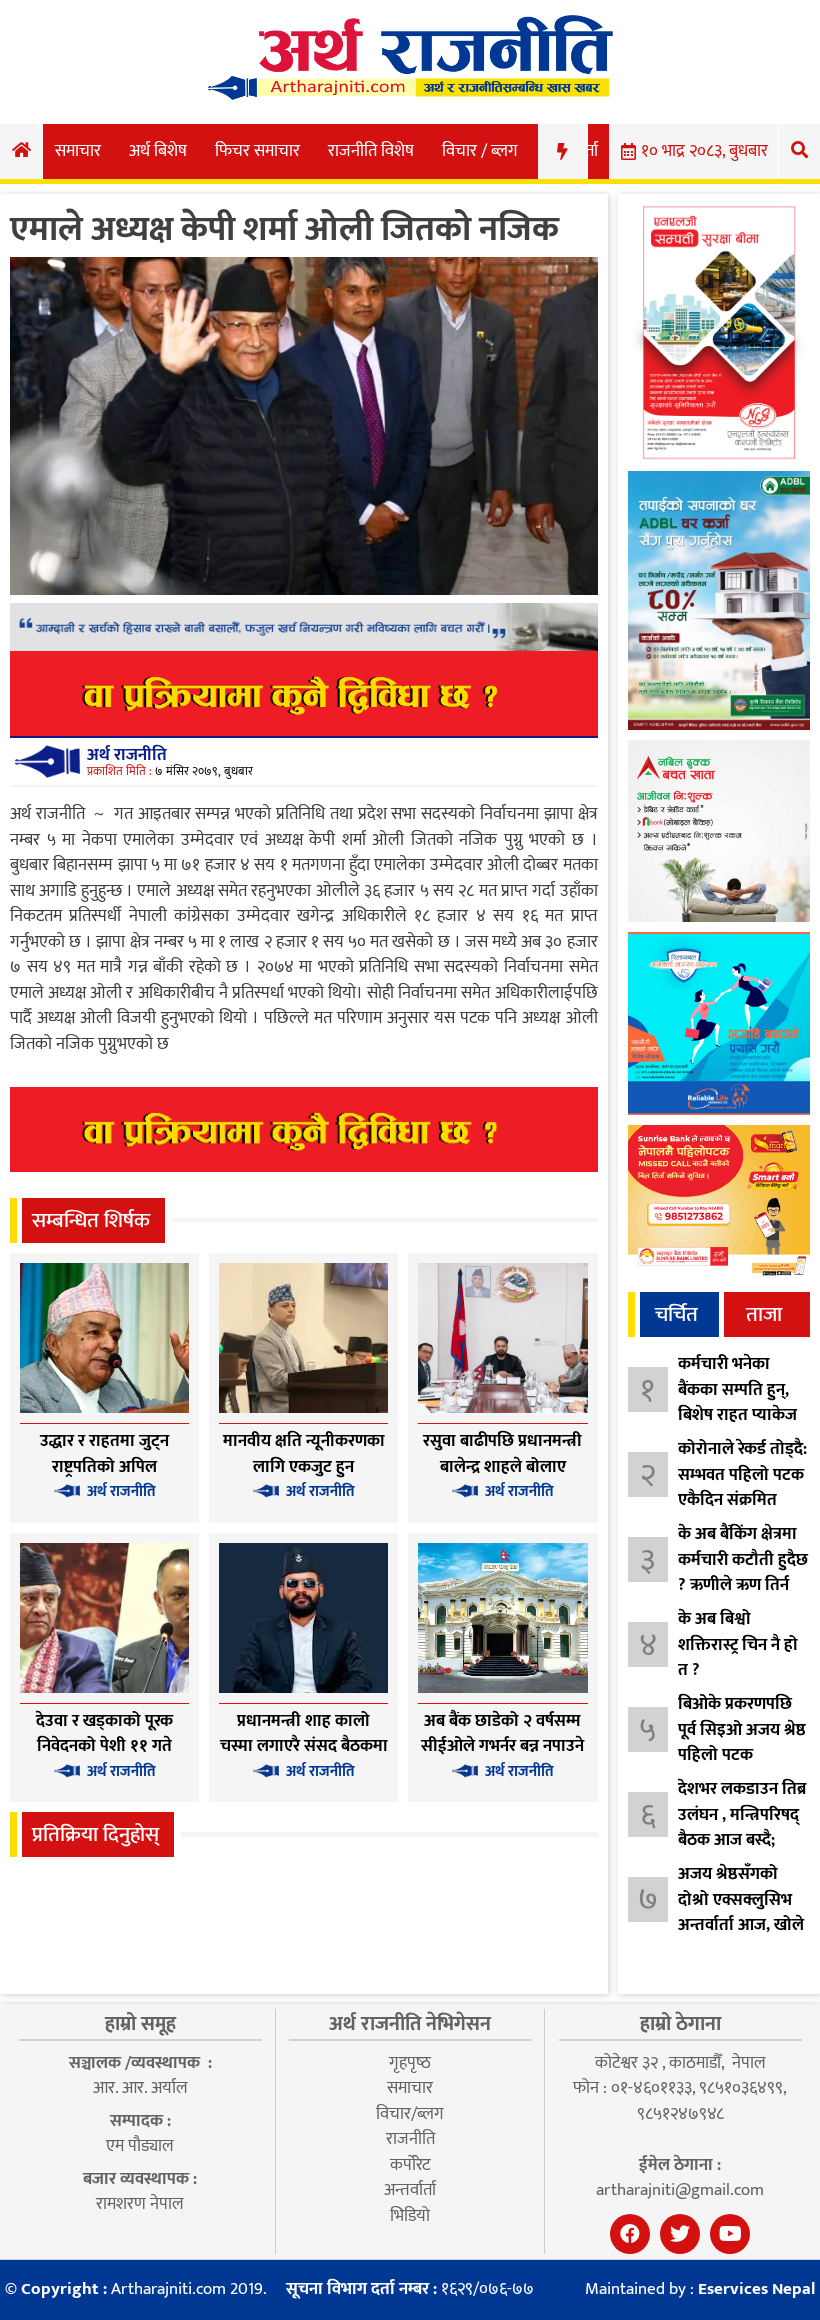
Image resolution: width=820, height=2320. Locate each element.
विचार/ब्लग (410, 2114)
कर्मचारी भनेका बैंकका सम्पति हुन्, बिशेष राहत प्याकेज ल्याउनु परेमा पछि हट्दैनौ (737, 1415)
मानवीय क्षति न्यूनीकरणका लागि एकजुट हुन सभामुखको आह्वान (304, 1466)
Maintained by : (700, 2290)
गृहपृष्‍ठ (410, 2063)
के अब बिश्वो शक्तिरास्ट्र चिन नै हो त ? (738, 1644)
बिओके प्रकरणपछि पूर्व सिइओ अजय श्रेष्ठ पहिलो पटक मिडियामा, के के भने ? (742, 1755)
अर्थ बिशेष (158, 151)
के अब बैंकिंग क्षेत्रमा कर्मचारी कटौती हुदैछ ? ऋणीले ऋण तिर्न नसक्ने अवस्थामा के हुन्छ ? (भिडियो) (743, 1585)
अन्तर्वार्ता (410, 2190)
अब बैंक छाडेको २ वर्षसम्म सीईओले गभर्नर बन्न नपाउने (502, 1734)
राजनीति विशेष (371, 151)
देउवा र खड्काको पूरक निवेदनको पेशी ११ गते (104, 1734)
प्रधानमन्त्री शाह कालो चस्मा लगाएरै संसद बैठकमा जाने (304, 1746)
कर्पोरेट (410, 2165)
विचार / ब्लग (480, 151)
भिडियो (410, 2216)
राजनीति (410, 2139)
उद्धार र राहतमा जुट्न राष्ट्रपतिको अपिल (104, 1454)
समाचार (78, 151)
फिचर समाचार (257, 151)
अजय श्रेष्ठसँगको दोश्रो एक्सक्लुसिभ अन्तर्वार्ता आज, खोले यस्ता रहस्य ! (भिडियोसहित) (741, 1925)
